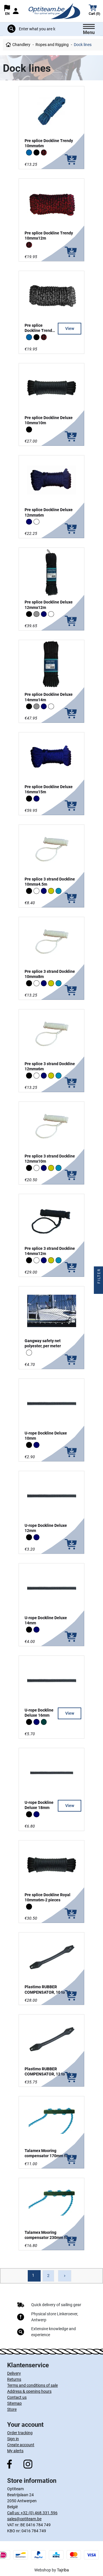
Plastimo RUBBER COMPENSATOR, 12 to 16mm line (51, 2074)
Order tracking (20, 2433)
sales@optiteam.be (24, 2519)
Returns (14, 2379)
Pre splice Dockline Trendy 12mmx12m (39, 330)
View (70, 328)
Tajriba (63, 2570)
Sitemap (14, 2403)
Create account (21, 2445)
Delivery (14, 2373)
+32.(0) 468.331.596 (39, 2513)
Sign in (13, 2439)
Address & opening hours (29, 2391)
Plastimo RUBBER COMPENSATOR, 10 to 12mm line (51, 1992)
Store (12, 2409)
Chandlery (21, 45)
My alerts (15, 2451)
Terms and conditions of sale (32, 2385)
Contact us (17, 2397)
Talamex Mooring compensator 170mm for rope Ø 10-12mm (51, 2156)
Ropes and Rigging (52, 45)
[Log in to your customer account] (16, 11)
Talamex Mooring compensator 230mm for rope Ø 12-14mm (51, 2238)
